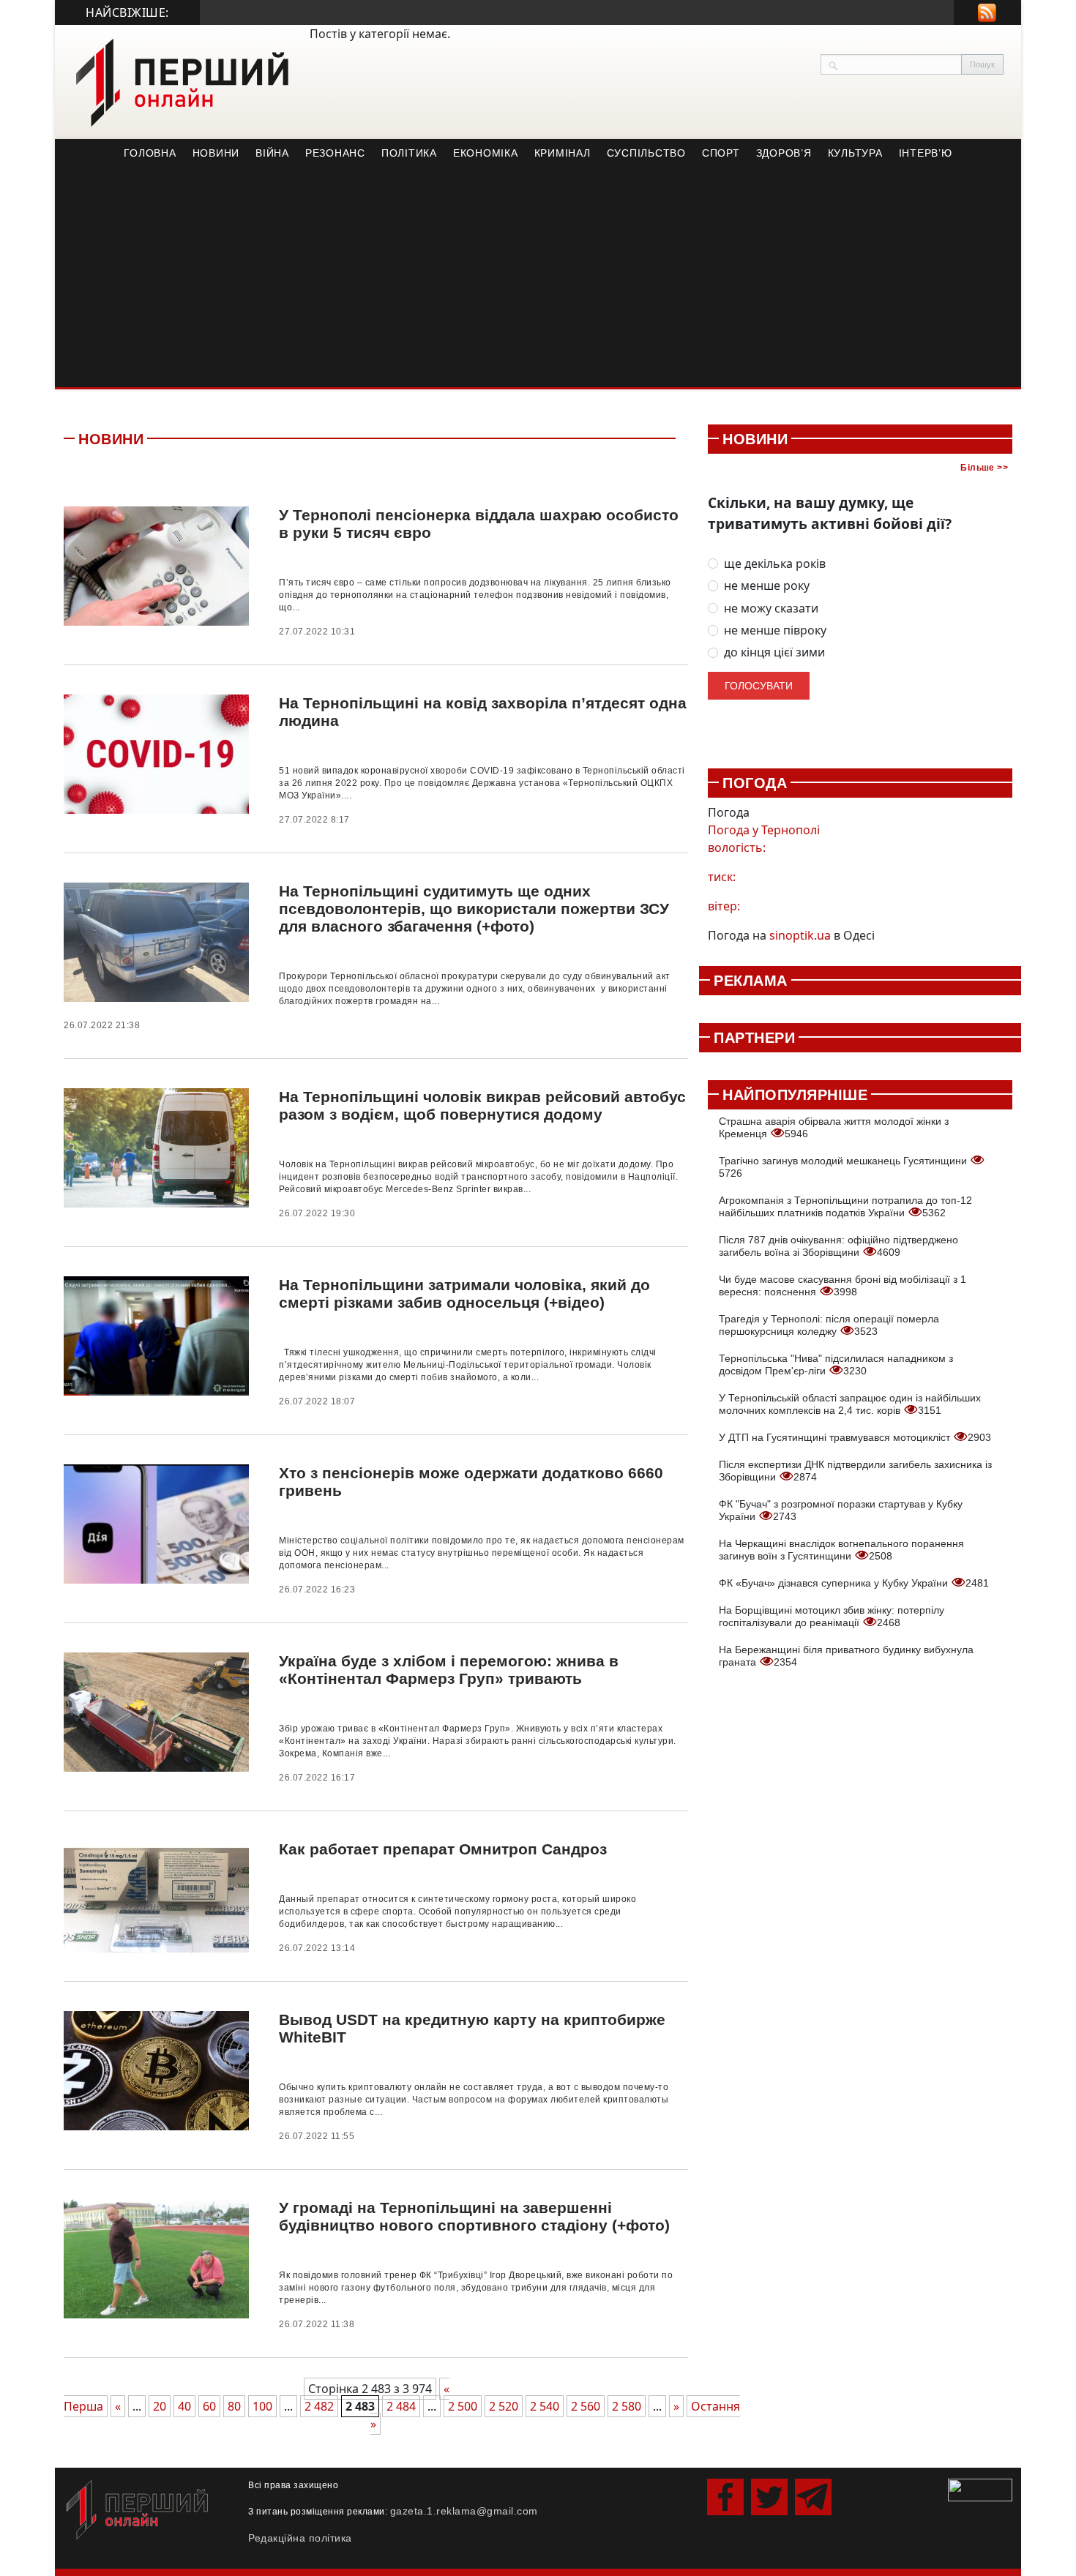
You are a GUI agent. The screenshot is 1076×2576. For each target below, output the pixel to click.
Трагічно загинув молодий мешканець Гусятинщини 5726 (844, 1167)
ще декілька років (775, 564)
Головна (150, 153)
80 (234, 2406)
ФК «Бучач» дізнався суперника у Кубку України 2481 (854, 1583)
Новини (216, 153)
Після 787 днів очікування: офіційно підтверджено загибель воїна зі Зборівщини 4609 (838, 1246)
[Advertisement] (538, 277)
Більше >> (984, 468)
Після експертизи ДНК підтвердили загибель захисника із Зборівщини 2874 (855, 1471)
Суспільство (646, 153)
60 (209, 2406)
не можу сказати (771, 609)
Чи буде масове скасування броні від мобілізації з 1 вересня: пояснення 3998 (843, 1285)
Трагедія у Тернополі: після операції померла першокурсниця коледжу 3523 (829, 1325)
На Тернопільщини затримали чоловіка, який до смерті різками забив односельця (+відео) (464, 1293)
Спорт (721, 153)
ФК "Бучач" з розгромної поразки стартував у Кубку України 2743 (841, 1510)
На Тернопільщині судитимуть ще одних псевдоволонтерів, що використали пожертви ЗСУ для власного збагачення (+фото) (474, 909)
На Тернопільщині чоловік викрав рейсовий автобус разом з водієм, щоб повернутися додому (482, 1105)
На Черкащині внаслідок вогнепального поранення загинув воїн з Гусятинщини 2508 (841, 1550)
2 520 (504, 2406)
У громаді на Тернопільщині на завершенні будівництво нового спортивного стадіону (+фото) (474, 2216)
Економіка (486, 153)
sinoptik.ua (800, 935)
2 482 (319, 2406)
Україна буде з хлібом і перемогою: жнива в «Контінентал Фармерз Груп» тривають (449, 1670)
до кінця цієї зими (774, 652)
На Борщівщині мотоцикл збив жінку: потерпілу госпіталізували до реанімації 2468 (832, 1616)
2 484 (401, 2406)
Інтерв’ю (926, 153)
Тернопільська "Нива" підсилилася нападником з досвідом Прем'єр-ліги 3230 (836, 1364)
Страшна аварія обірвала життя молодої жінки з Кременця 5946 (834, 1127)
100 (262, 2406)
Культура (855, 153)
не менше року (767, 586)
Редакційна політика (300, 2538)
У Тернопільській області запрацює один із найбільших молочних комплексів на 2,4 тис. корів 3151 (850, 1404)
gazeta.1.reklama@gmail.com (464, 2511)
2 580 (627, 2406)
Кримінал (563, 153)
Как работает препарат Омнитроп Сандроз (443, 1849)
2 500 (463, 2406)
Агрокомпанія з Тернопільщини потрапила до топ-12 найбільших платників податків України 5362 (845, 1206)
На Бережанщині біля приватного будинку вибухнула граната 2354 (846, 1656)
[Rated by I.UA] (980, 2489)
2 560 (586, 2406)
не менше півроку (775, 630)
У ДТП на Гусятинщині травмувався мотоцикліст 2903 (855, 1437)
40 (184, 2406)
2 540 (545, 2406)
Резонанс (335, 153)
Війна (272, 153)
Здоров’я (784, 153)
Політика (409, 153)
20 (160, 2406)
